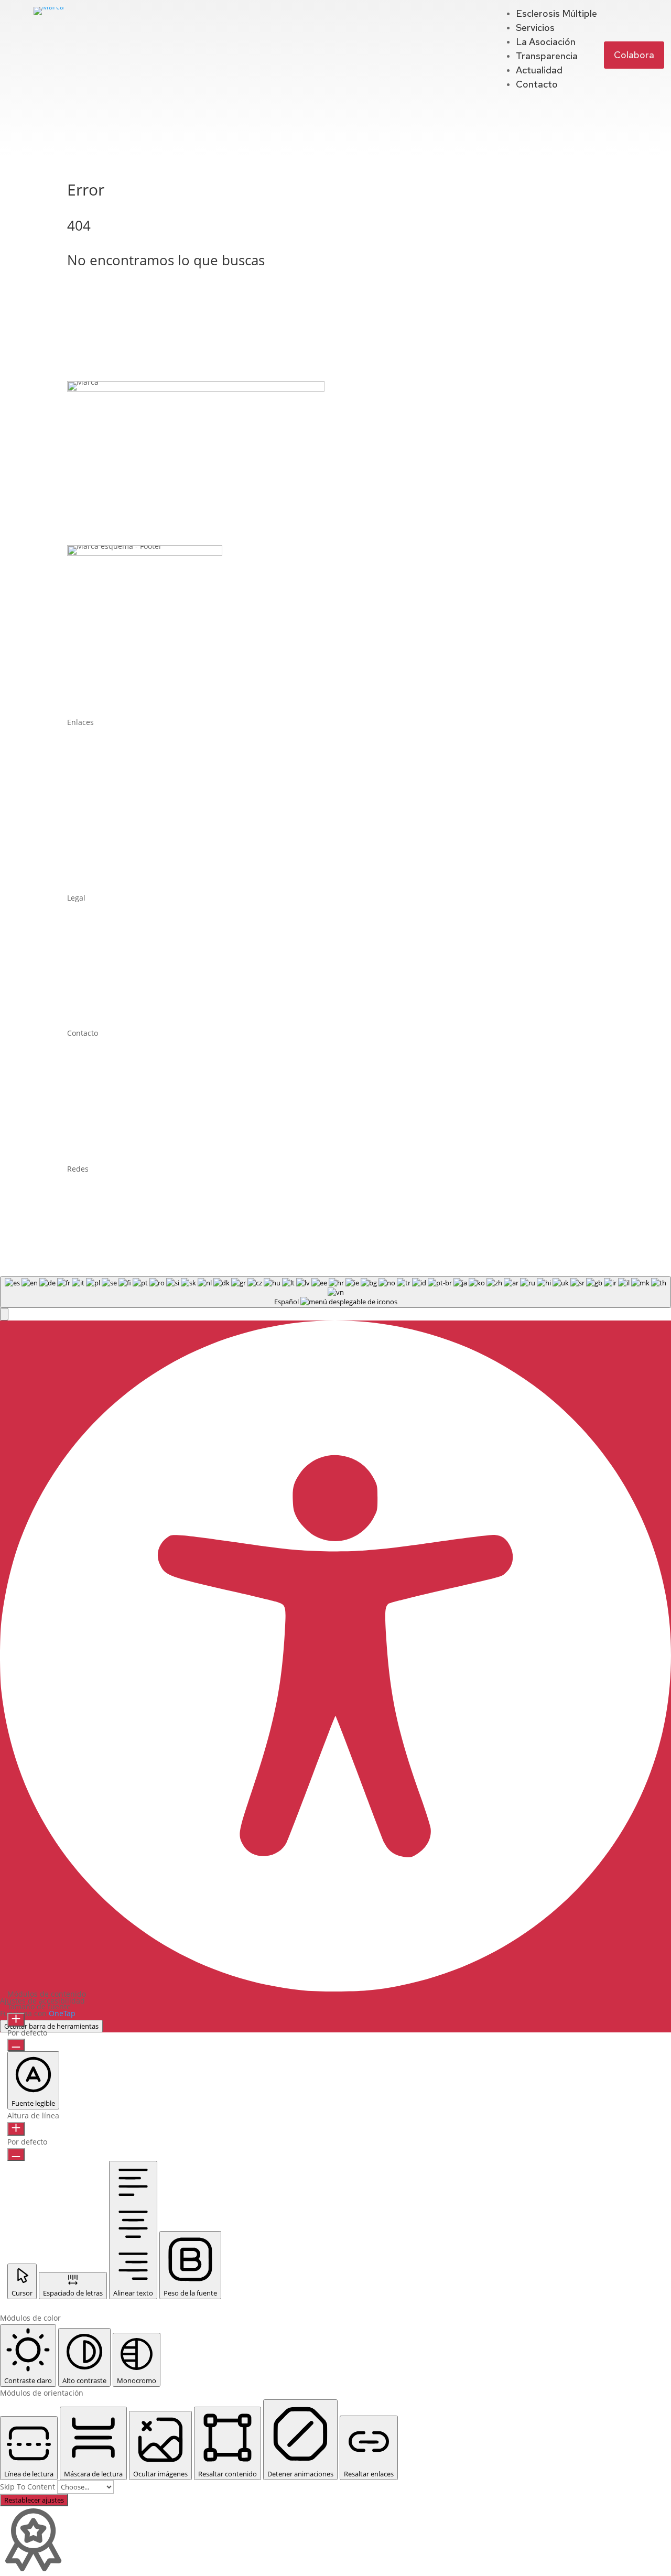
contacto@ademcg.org (134, 1101)
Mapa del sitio (92, 1005)
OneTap (62, 2013)
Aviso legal (86, 945)
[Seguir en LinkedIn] (98, 1199)
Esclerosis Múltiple (556, 13)
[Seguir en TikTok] (142, 1199)
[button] (4, 1314)
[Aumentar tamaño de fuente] (16, 2020)
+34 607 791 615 (136, 1081)
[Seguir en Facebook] (75, 1199)
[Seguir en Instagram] (120, 1199)
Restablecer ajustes (34, 2500)
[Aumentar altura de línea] (16, 2129)
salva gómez (280, 1230)
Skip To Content (29, 2487)
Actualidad (539, 70)
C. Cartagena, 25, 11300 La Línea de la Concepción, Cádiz (203, 1121)
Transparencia (547, 56)
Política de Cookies (100, 965)
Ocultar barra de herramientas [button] (51, 2026)
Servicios (535, 28)
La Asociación (546, 42)
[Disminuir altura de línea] (16, 2155)
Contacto (537, 84)
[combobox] (335, 1292)
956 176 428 (123, 1061)
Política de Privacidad (105, 926)
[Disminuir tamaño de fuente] (16, 2045)
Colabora (634, 55)
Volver (94, 301)
